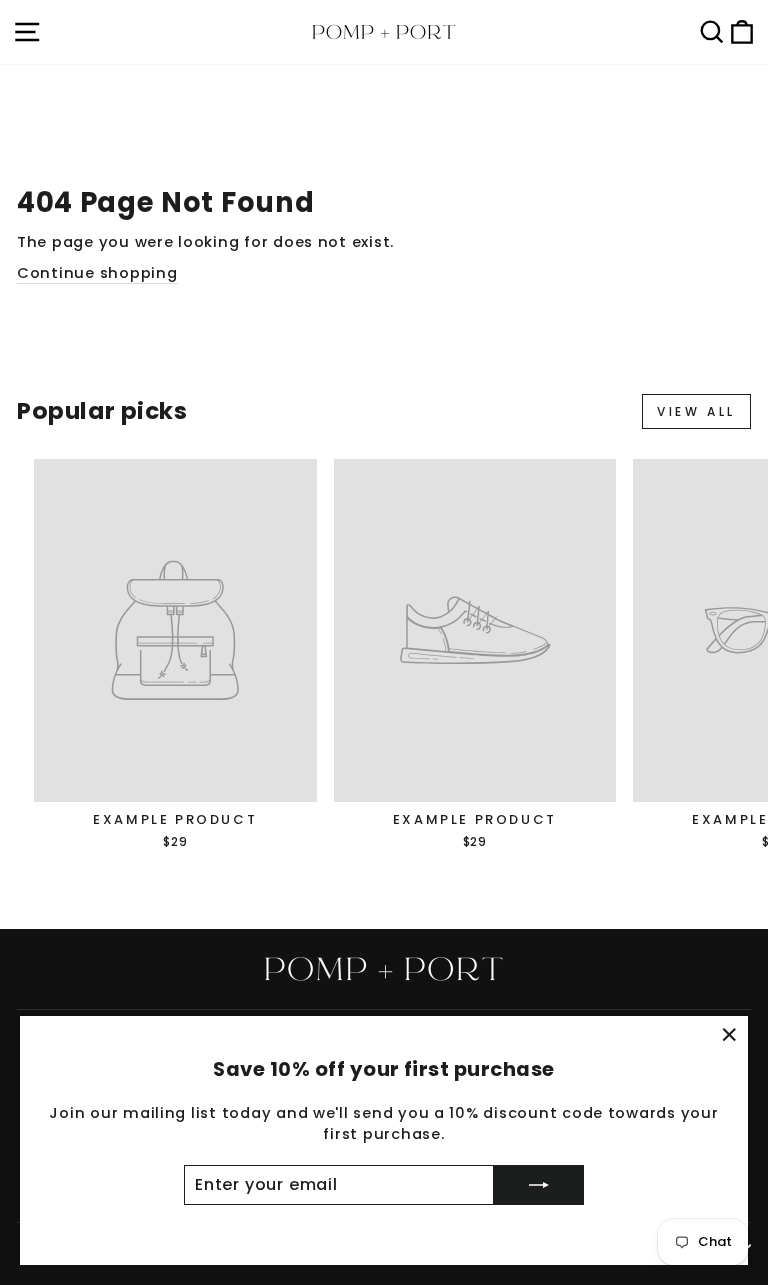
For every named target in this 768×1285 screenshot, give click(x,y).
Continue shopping (97, 273)
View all (696, 411)
